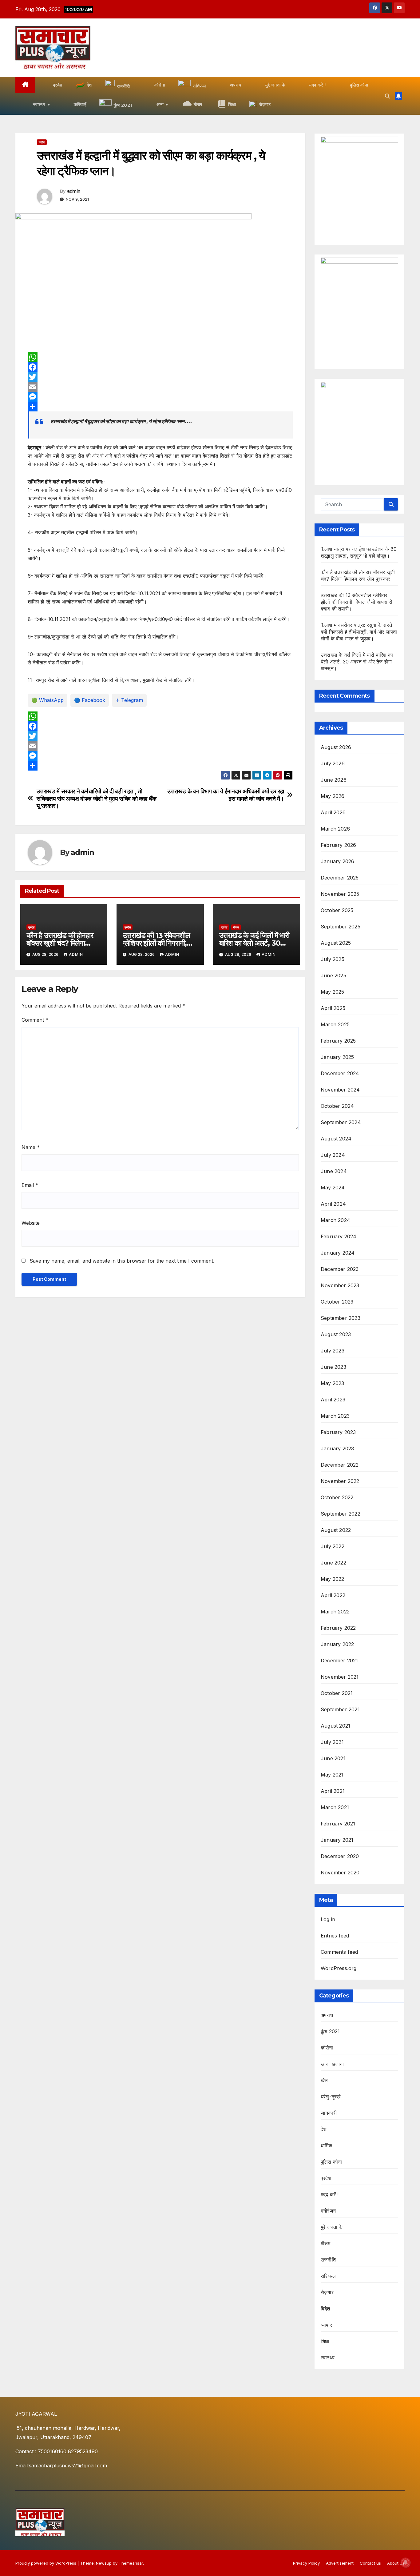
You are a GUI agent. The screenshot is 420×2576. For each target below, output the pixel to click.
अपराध (327, 2015)
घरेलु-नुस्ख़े (331, 2097)
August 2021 (335, 1726)
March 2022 (335, 1612)
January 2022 (337, 1644)
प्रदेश (42, 142)
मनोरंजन (328, 2211)
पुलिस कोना (331, 2162)
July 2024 (333, 1155)
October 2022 (337, 1497)
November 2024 (340, 1090)
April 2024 (333, 1204)
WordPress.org (339, 1968)
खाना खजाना (332, 2064)
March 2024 (335, 1220)
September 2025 (341, 927)
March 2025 (335, 1024)
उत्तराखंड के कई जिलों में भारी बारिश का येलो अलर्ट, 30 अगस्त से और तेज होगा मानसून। (357, 662)
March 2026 (335, 829)
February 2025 (338, 1041)
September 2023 (341, 1318)
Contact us (370, 2563)
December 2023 (340, 1269)
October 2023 (337, 1302)
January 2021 (337, 1840)
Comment (35, 1020)
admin (74, 191)
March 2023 (335, 1416)
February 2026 (339, 845)
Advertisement (340, 2563)
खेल (324, 2080)
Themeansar (131, 2563)
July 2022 (333, 1546)
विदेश (325, 2309)
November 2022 (340, 1481)
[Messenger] (160, 397)
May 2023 (333, 1383)
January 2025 (337, 1057)
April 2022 (333, 1595)
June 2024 (334, 1171)
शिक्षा (325, 2341)
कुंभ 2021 (330, 2031)
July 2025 (333, 959)
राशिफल (328, 2276)
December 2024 (340, 1073)
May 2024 (333, 1188)
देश (323, 2129)
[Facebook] (160, 367)
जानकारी (329, 2113)
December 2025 (340, 878)
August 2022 (336, 1530)
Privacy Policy (306, 2563)
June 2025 (333, 976)
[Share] (160, 407)
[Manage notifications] (406, 2562)
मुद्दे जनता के (332, 2227)
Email (30, 1185)
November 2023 (340, 1285)
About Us (396, 2563)
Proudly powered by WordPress (46, 2563)
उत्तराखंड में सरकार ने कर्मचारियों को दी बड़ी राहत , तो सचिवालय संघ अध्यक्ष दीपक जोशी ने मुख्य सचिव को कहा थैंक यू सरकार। (97, 798)
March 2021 (335, 1807)
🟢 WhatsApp (48, 700)
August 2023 (336, 1334)
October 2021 (337, 1693)
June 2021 (333, 1758)
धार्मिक (327, 2145)
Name (31, 1147)
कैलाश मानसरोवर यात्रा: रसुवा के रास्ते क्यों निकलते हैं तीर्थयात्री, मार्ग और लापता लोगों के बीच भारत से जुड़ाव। (359, 632)
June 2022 (333, 1563)
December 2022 (340, 1465)
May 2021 (332, 1775)
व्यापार (326, 2325)
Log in (328, 1919)
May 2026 (333, 796)
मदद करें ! (330, 2194)
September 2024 (341, 1122)
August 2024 (336, 1139)
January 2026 (337, 861)
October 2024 (337, 1106)
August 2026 (336, 747)
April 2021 (333, 1791)
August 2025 (336, 943)
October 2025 (337, 910)
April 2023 (333, 1400)
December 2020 (340, 1856)
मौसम (236, 927)
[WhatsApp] (160, 357)
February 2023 (338, 1432)
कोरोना (327, 2048)
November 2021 (340, 1677)
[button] (387, 96)
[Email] (160, 387)
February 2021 (338, 1824)
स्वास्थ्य (328, 2358)
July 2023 (333, 1351)
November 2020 (340, 1873)
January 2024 (338, 1253)
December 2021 (339, 1661)
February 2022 (338, 1628)
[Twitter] (160, 377)
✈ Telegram (129, 700)
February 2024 (339, 1236)
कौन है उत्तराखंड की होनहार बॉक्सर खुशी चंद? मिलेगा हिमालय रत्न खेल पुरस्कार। (60, 943)
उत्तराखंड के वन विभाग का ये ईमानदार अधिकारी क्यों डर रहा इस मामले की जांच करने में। (226, 795)
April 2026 (333, 812)
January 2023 (337, 1448)
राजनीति (328, 2260)
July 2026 (333, 763)
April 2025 (333, 1008)
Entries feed (335, 1936)
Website (31, 1223)
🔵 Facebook (90, 700)
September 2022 (341, 1514)
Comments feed (339, 1952)
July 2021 (332, 1742)
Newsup (104, 2563)
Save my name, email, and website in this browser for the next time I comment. (122, 1261)
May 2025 (333, 992)
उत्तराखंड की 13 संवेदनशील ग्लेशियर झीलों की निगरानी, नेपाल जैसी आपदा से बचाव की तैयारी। (357, 602)
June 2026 (334, 780)
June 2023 (333, 1367)
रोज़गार (327, 2292)
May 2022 (333, 1579)
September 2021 (340, 1709)
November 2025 (340, 894)
